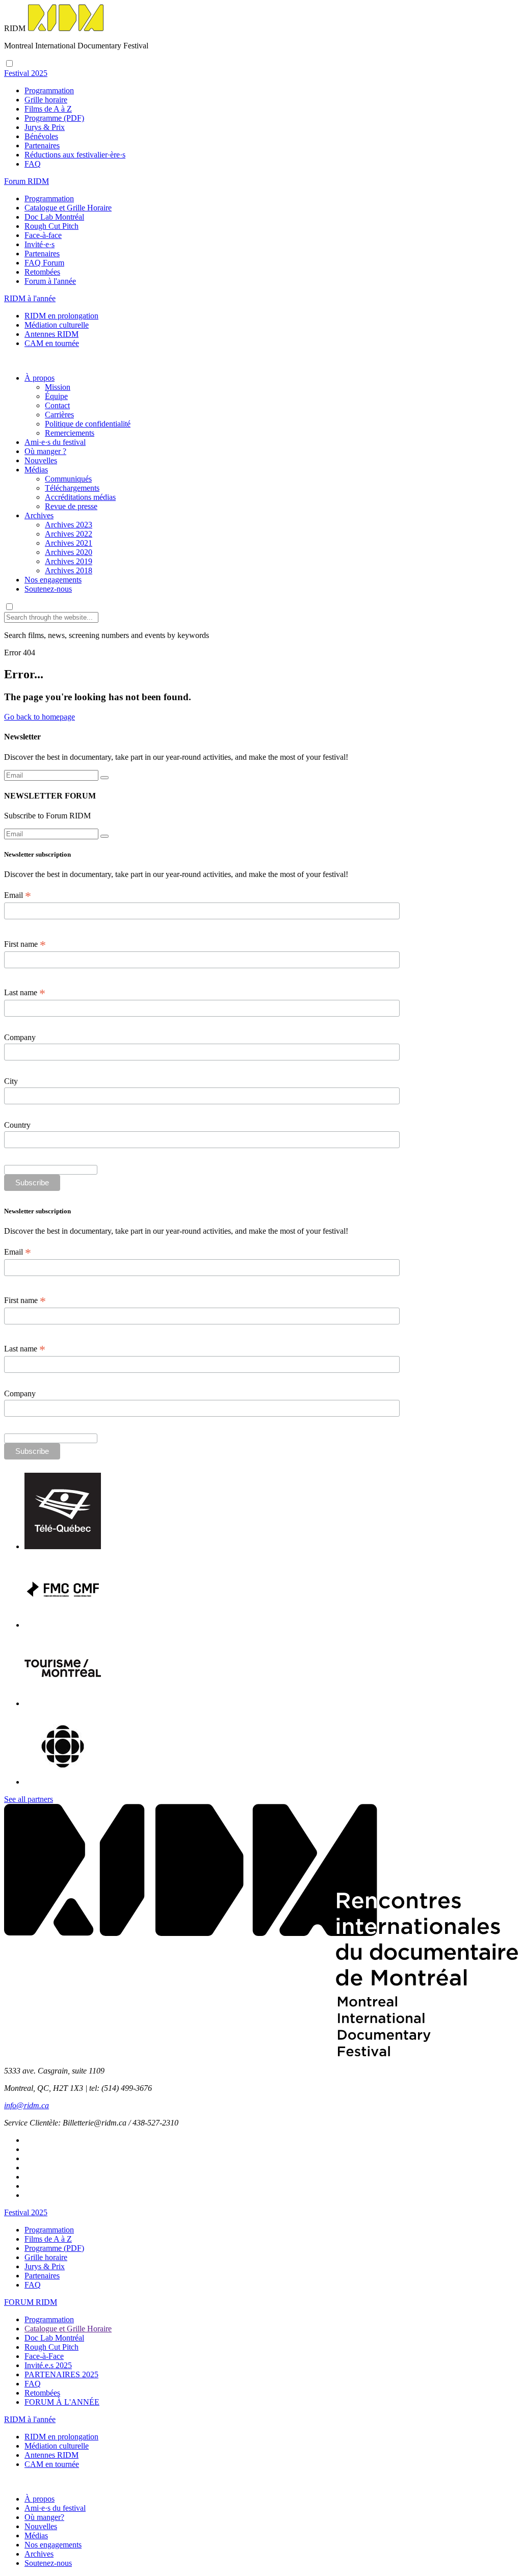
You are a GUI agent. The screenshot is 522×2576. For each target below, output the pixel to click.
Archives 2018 (69, 570)
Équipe (56, 396)
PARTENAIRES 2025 (61, 2374)
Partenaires (42, 145)
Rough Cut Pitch (51, 226)
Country (17, 1125)
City (11, 1081)
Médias (36, 470)
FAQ (33, 164)
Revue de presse (71, 506)
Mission (58, 387)
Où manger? (44, 2517)
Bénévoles (41, 136)
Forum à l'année (50, 281)
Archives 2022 (69, 534)
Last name (25, 993)
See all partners (29, 1799)
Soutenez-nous (48, 589)
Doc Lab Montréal (54, 217)
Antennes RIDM (51, 334)
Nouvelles (41, 460)
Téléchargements (72, 488)
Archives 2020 (69, 552)
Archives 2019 (69, 561)
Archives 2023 (69, 525)
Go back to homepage (40, 717)
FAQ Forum (44, 263)
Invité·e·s (40, 244)
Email (18, 895)
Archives (39, 515)
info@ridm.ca (27, 2105)
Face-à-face (43, 235)
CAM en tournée (52, 343)
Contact (57, 405)
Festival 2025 (26, 2212)
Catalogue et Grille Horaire (68, 208)
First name (25, 944)
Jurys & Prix (45, 127)
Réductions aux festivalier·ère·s (75, 155)
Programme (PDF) (54, 118)
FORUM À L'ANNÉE (62, 2402)
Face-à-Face (44, 2356)
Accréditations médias (80, 497)
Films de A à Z (48, 109)
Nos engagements (53, 580)
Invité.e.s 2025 (48, 2365)
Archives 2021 (69, 543)
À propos (40, 378)
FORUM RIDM (31, 2302)
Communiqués (68, 479)
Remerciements (70, 433)
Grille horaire (46, 100)
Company (20, 1037)
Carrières (59, 415)
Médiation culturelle (57, 325)
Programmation (49, 90)
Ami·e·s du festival (55, 442)
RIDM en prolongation (61, 316)
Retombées (42, 272)
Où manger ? (45, 451)
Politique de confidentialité (88, 424)
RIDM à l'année (30, 2419)
